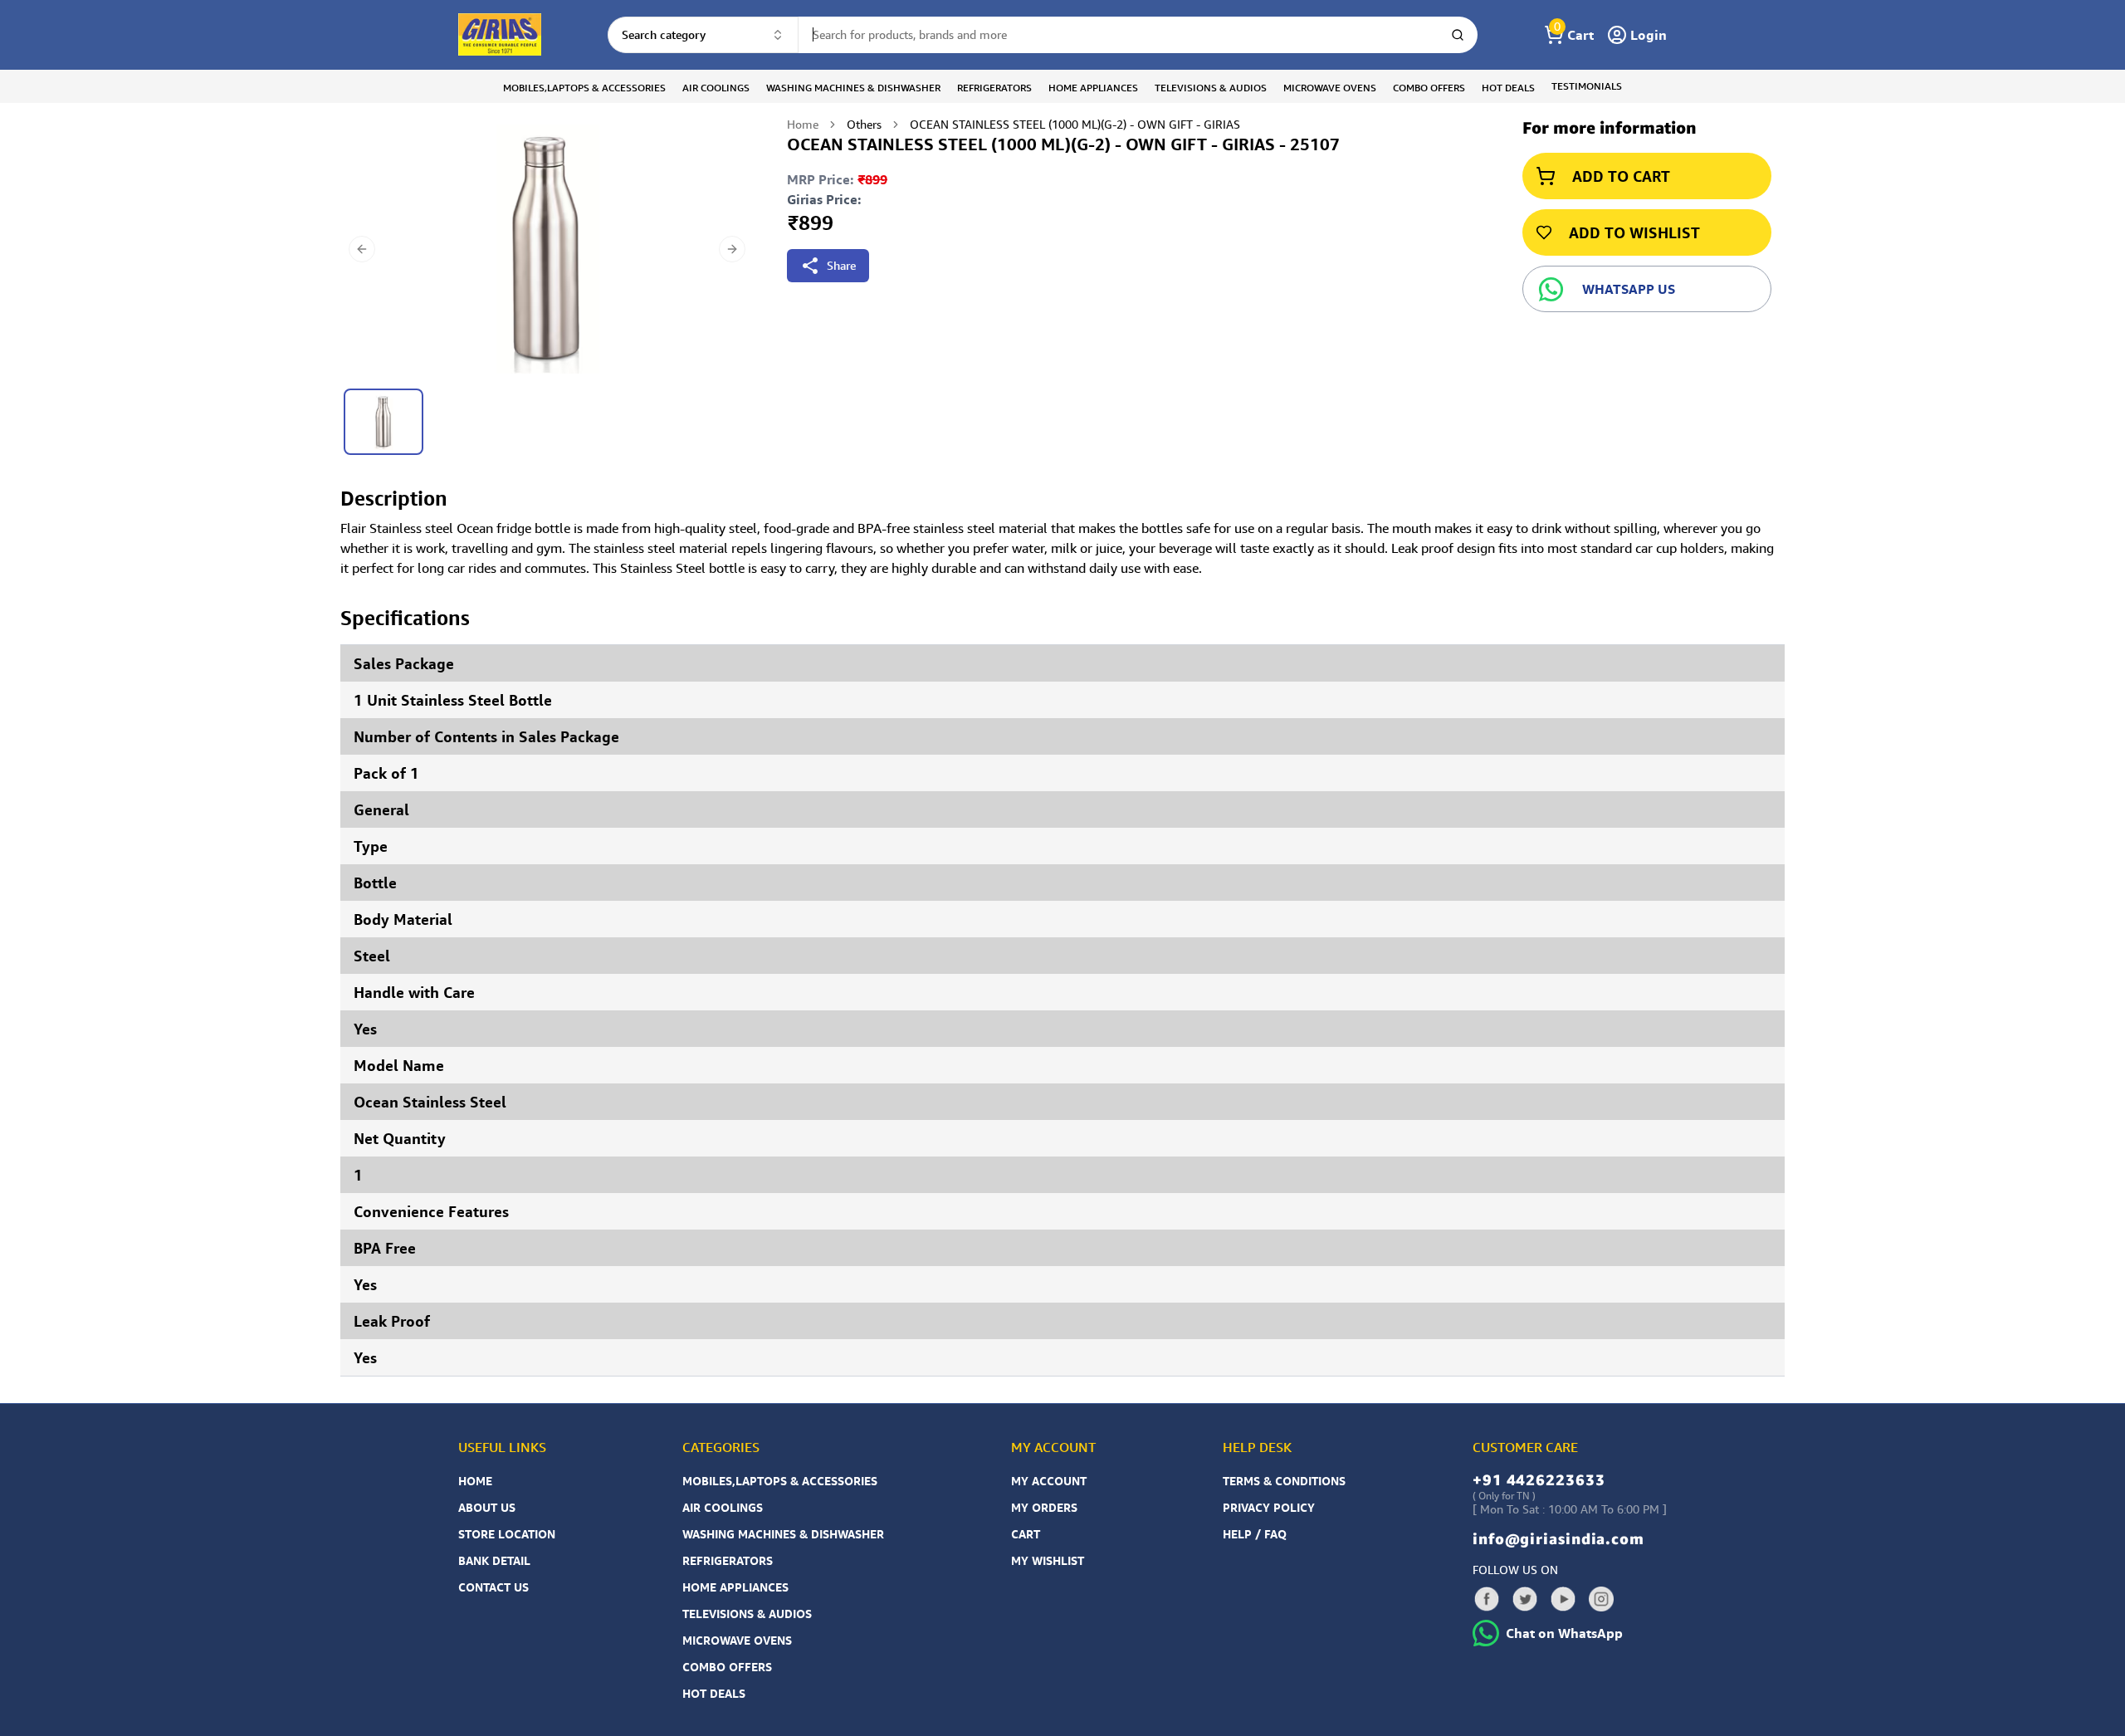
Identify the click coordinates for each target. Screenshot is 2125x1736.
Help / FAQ (1255, 1534)
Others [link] (864, 124)
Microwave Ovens (737, 1640)
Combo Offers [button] (1429, 88)
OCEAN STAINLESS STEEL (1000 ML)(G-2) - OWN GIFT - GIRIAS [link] (1075, 124)
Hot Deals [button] (1508, 88)
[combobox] (703, 35)
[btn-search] (1458, 35)
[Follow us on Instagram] (1601, 1599)
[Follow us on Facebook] (1487, 1599)
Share (841, 265)
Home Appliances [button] (1093, 88)
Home (803, 124)
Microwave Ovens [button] (1330, 88)
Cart (1026, 1534)
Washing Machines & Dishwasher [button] (853, 88)
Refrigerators (728, 1560)
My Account (1049, 1481)
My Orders (1044, 1507)
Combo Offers (727, 1667)
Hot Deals (714, 1693)
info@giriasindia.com (1558, 1538)
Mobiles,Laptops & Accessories (780, 1481)
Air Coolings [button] (716, 88)
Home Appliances (735, 1587)
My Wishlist (1048, 1560)
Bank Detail (494, 1560)
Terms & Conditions (1284, 1481)
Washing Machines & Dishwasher (783, 1534)
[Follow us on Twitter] (1525, 1599)
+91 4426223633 (1539, 1479)
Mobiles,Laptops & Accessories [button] (584, 88)
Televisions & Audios (747, 1614)
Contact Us (493, 1587)
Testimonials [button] (1587, 86)
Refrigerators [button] (994, 88)
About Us (487, 1507)
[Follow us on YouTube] (1563, 1599)
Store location (507, 1534)
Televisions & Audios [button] (1211, 88)
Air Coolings (723, 1507)
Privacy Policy (1269, 1507)
